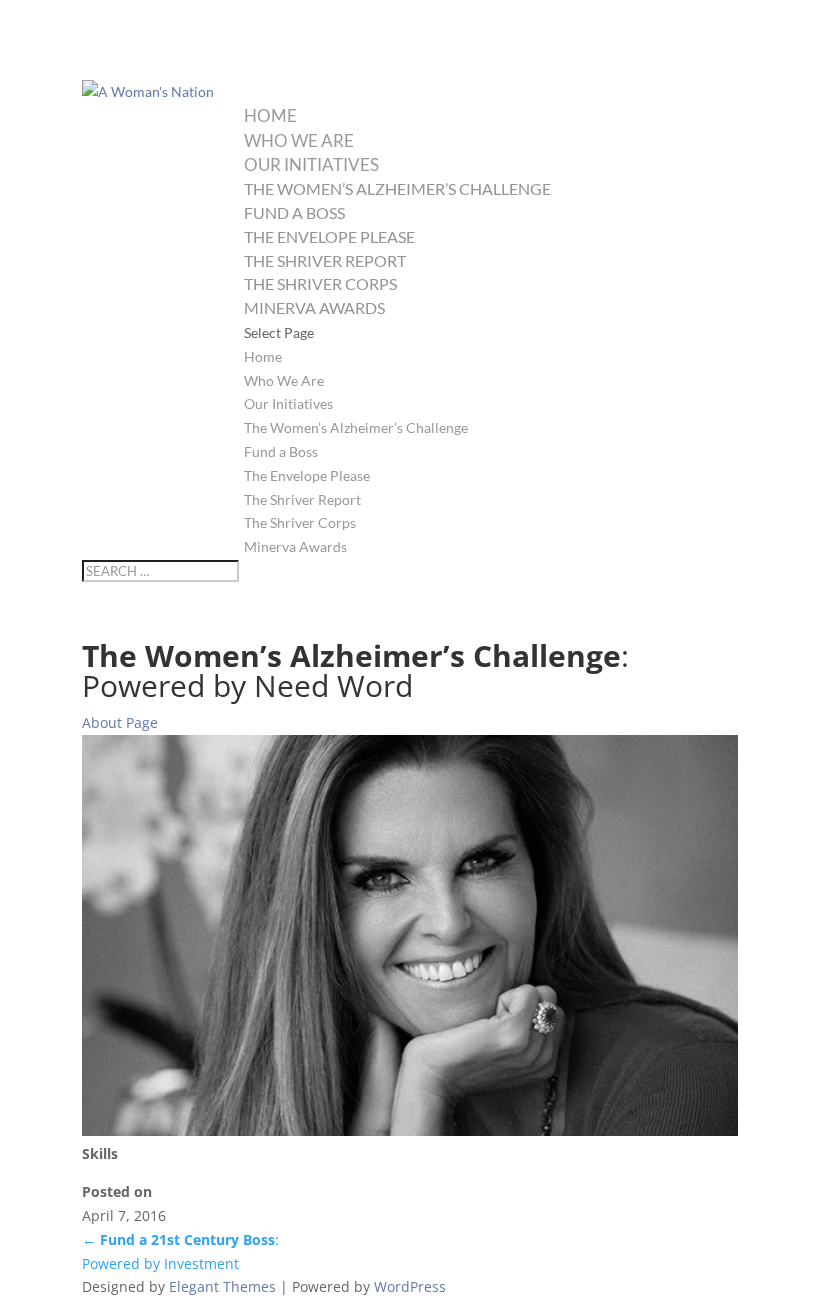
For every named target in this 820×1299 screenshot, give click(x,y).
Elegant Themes (222, 1286)
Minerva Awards (314, 307)
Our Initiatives (311, 164)
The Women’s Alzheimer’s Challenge (397, 188)
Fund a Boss (294, 212)
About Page (120, 722)
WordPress (410, 1286)
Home (270, 115)
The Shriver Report (325, 260)
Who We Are (299, 140)
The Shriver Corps (320, 283)
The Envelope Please (329, 236)
